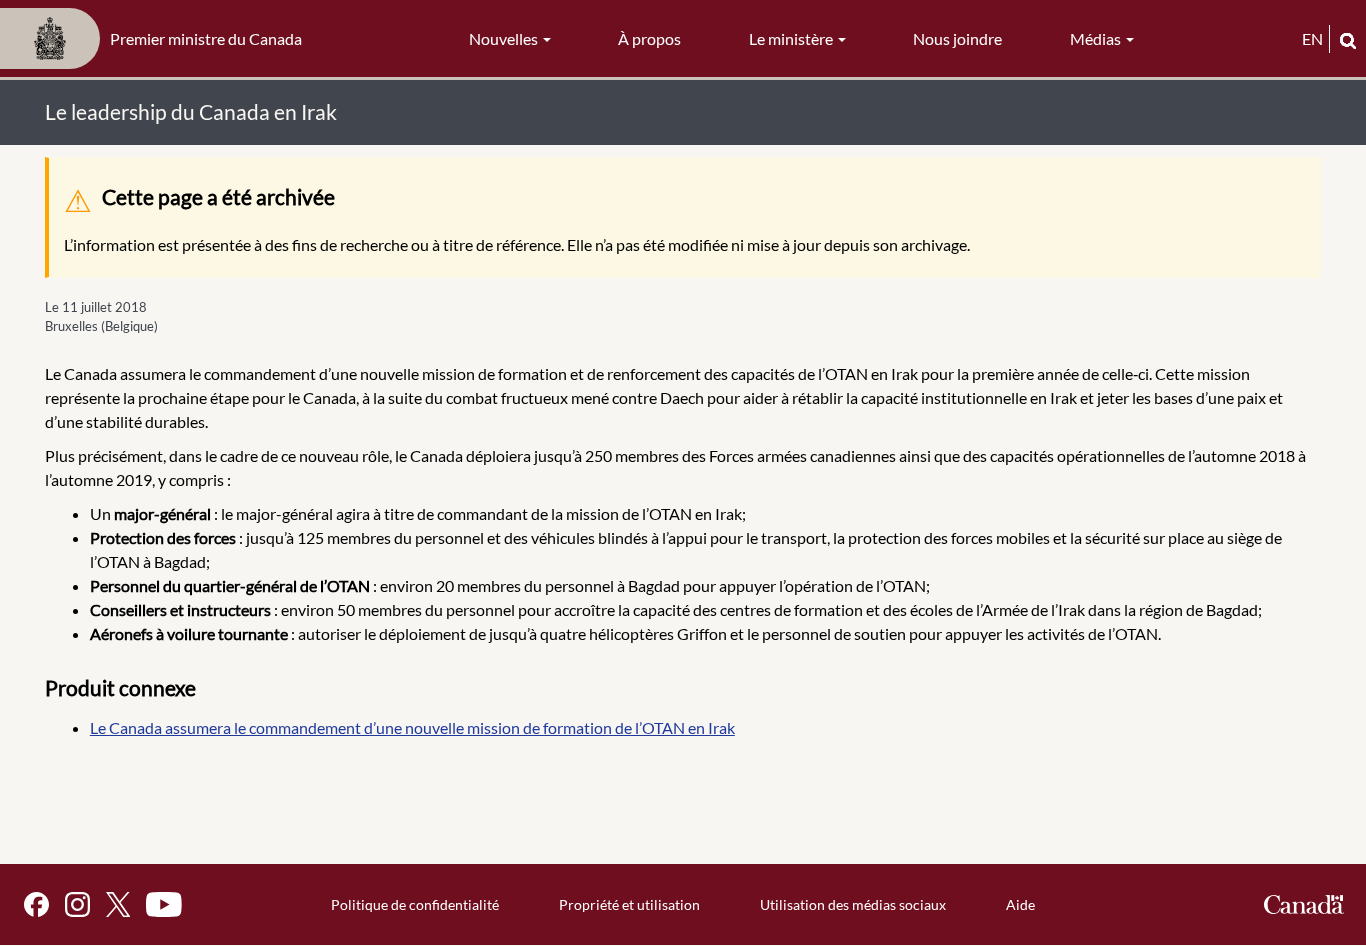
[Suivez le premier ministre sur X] (118, 904)
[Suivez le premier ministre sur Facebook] (36, 904)
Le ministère (792, 38)
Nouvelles (505, 38)
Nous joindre (957, 38)
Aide (1020, 904)
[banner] (157, 39)
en (1312, 38)
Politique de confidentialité (415, 904)
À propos (649, 38)
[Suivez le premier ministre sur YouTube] (164, 904)
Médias (1097, 38)
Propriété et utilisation (629, 904)
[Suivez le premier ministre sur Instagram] (77, 904)
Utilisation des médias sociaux (853, 904)
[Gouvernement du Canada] (1304, 904)
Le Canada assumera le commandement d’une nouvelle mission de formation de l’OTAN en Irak (412, 727)
